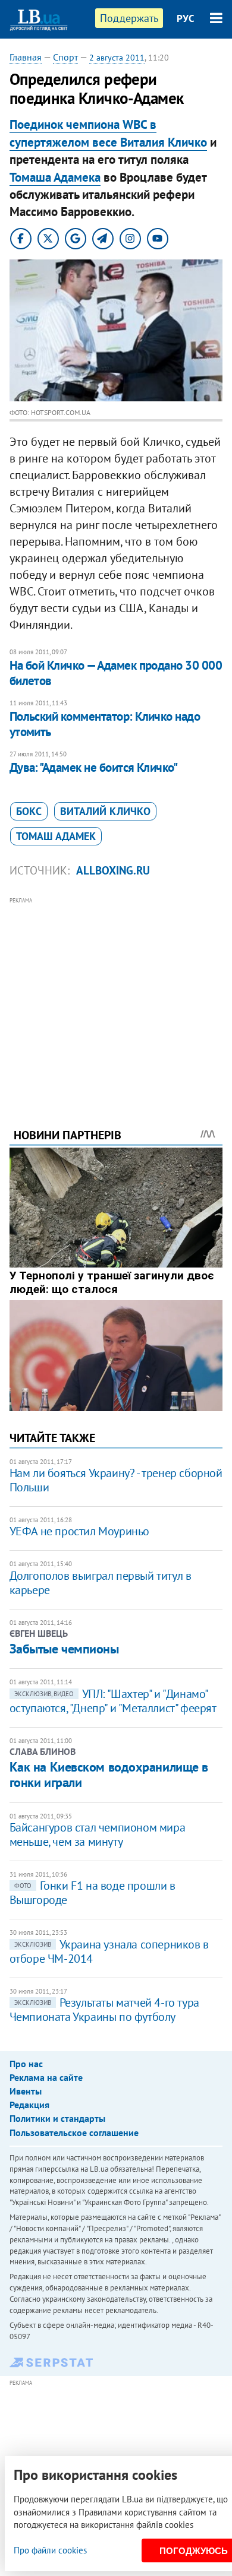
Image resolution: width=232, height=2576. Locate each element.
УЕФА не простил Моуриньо (79, 1531)
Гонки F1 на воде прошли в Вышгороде (93, 1893)
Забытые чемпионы (64, 1649)
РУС (186, 18)
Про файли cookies (50, 2550)
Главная (26, 57)
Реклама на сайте (46, 2077)
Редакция (29, 2105)
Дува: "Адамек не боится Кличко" (94, 767)
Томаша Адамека (55, 177)
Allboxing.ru (113, 870)
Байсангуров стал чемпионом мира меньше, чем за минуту (98, 1834)
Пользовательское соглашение (74, 2133)
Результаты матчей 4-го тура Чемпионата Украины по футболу (104, 2010)
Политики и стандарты (57, 2118)
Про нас (26, 2064)
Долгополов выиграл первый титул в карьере (101, 1583)
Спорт (65, 57)
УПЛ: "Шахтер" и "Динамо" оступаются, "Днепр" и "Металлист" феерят (113, 1701)
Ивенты (26, 2091)
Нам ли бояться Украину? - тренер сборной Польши (116, 1480)
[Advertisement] (116, 996)
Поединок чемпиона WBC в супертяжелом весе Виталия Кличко (108, 133)
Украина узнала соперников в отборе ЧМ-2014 (109, 1951)
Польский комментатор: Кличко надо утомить (105, 724)
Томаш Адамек (56, 836)
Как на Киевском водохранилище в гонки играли (109, 1775)
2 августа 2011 (117, 58)
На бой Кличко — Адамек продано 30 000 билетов (116, 673)
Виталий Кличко (105, 811)
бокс (29, 811)
